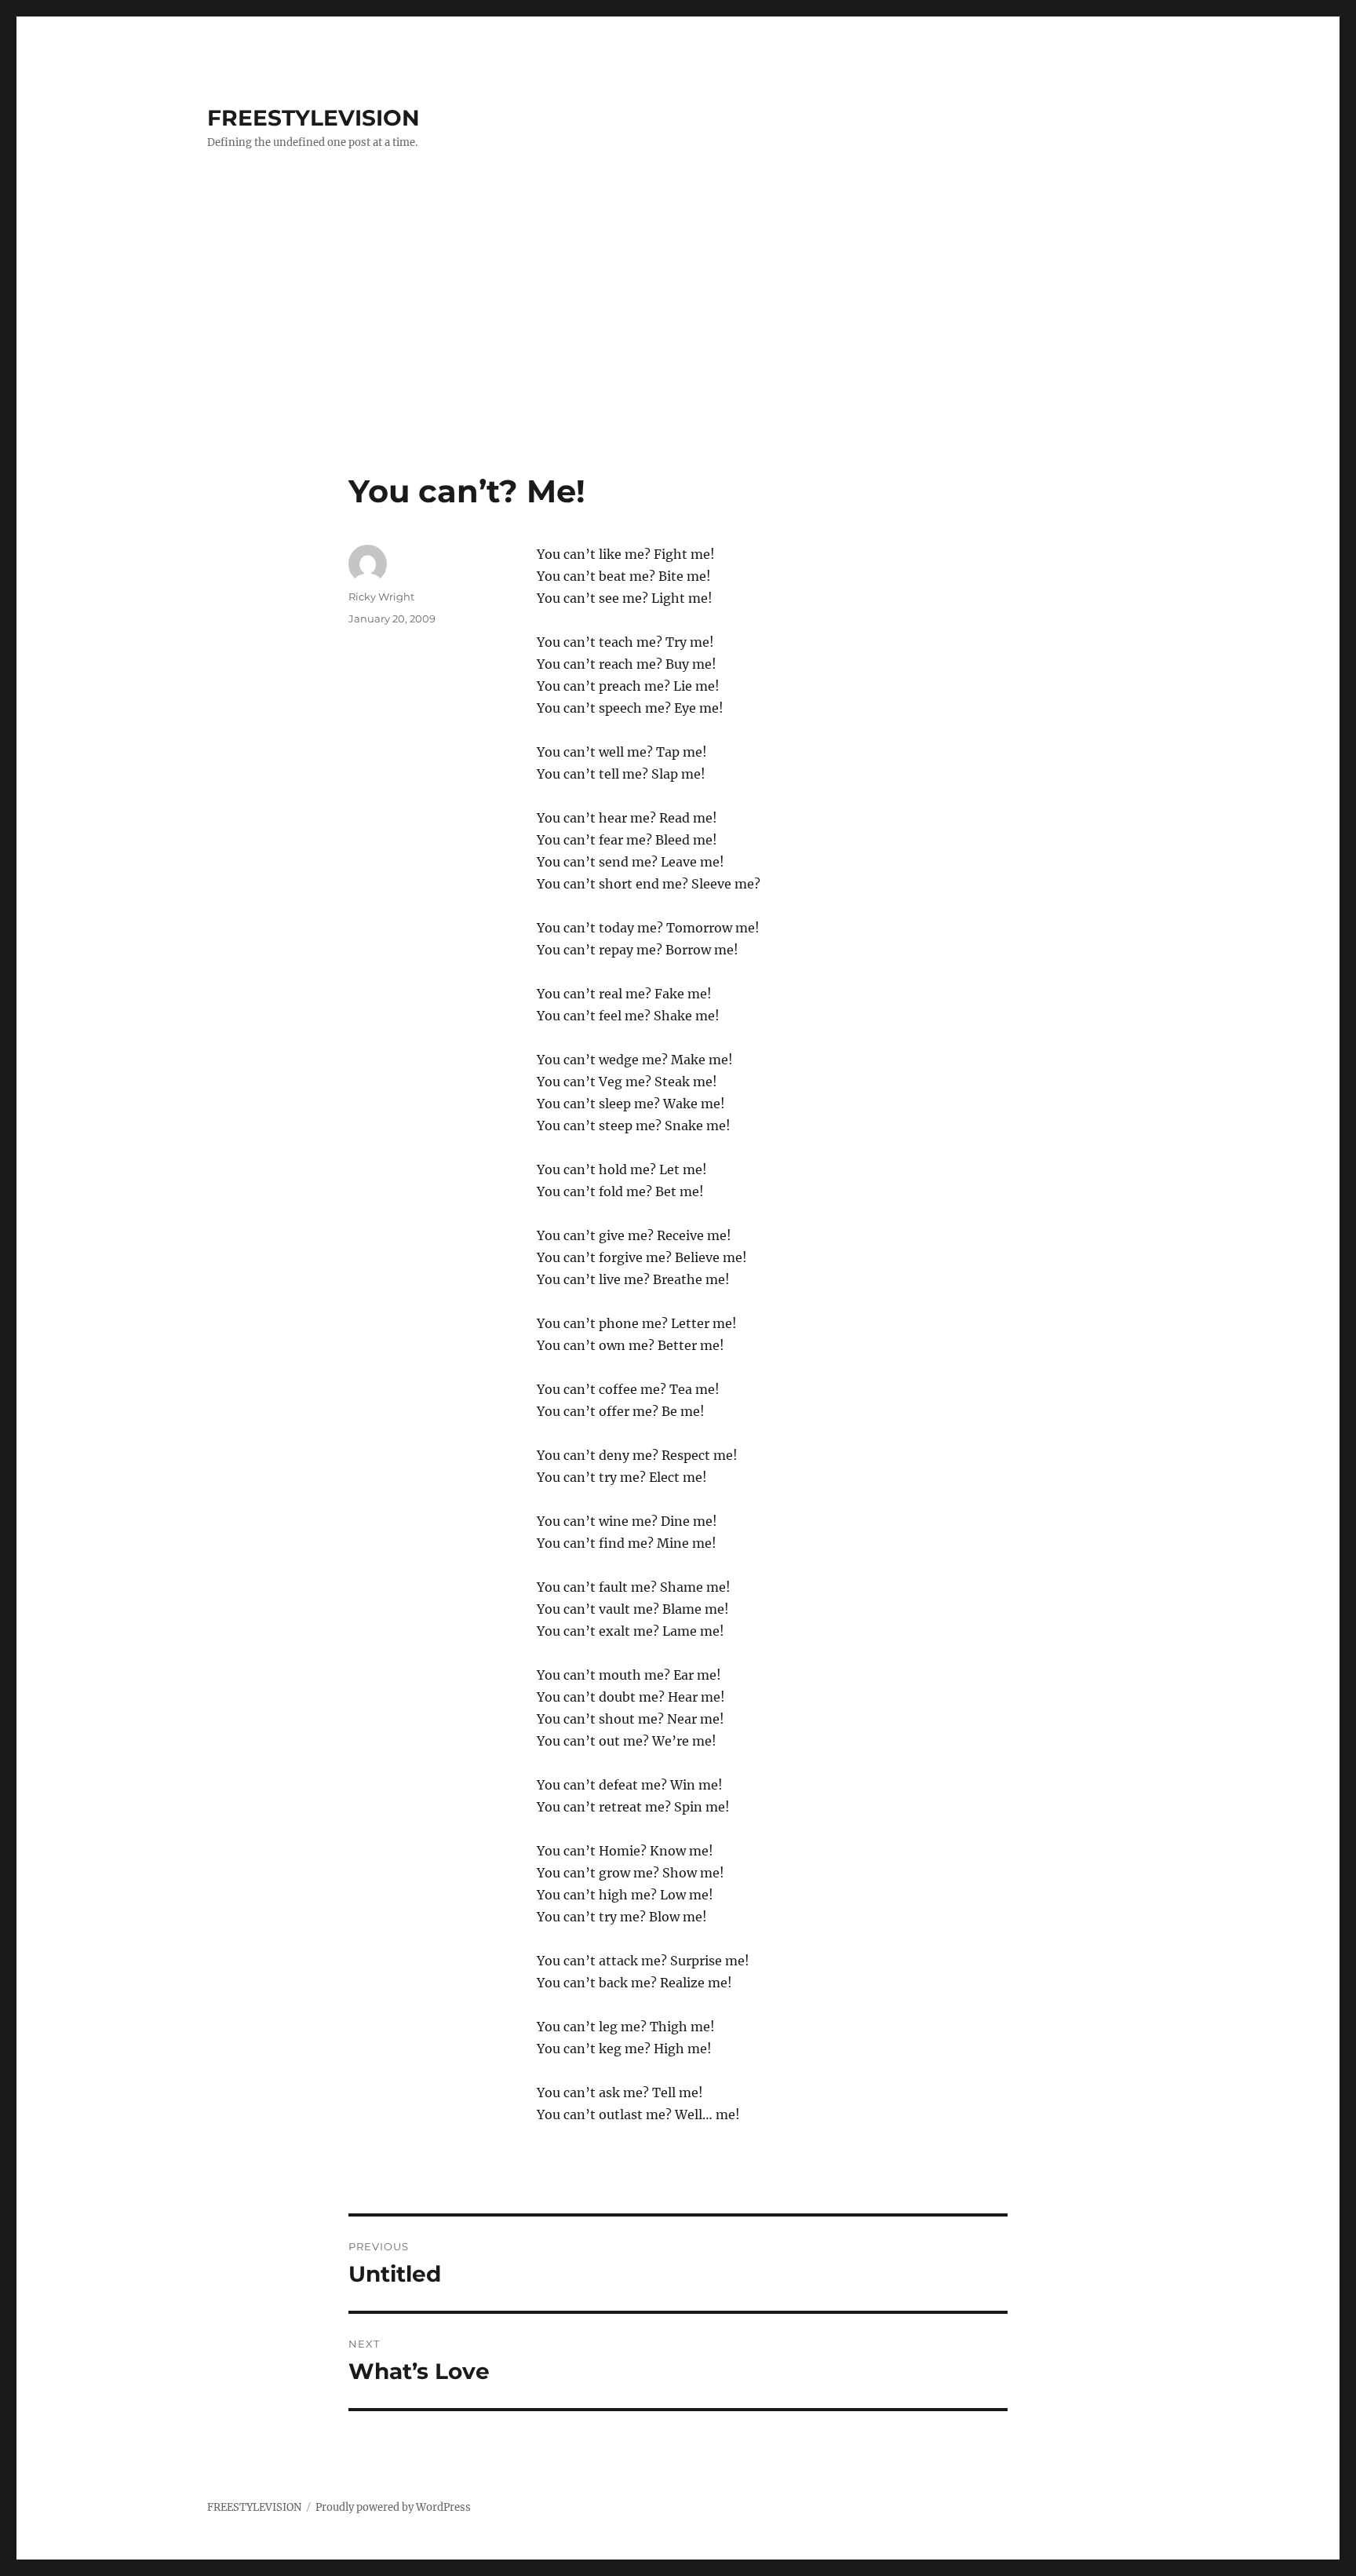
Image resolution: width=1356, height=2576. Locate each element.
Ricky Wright (381, 597)
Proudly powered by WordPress (393, 2507)
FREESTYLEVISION (313, 118)
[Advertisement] (678, 356)
